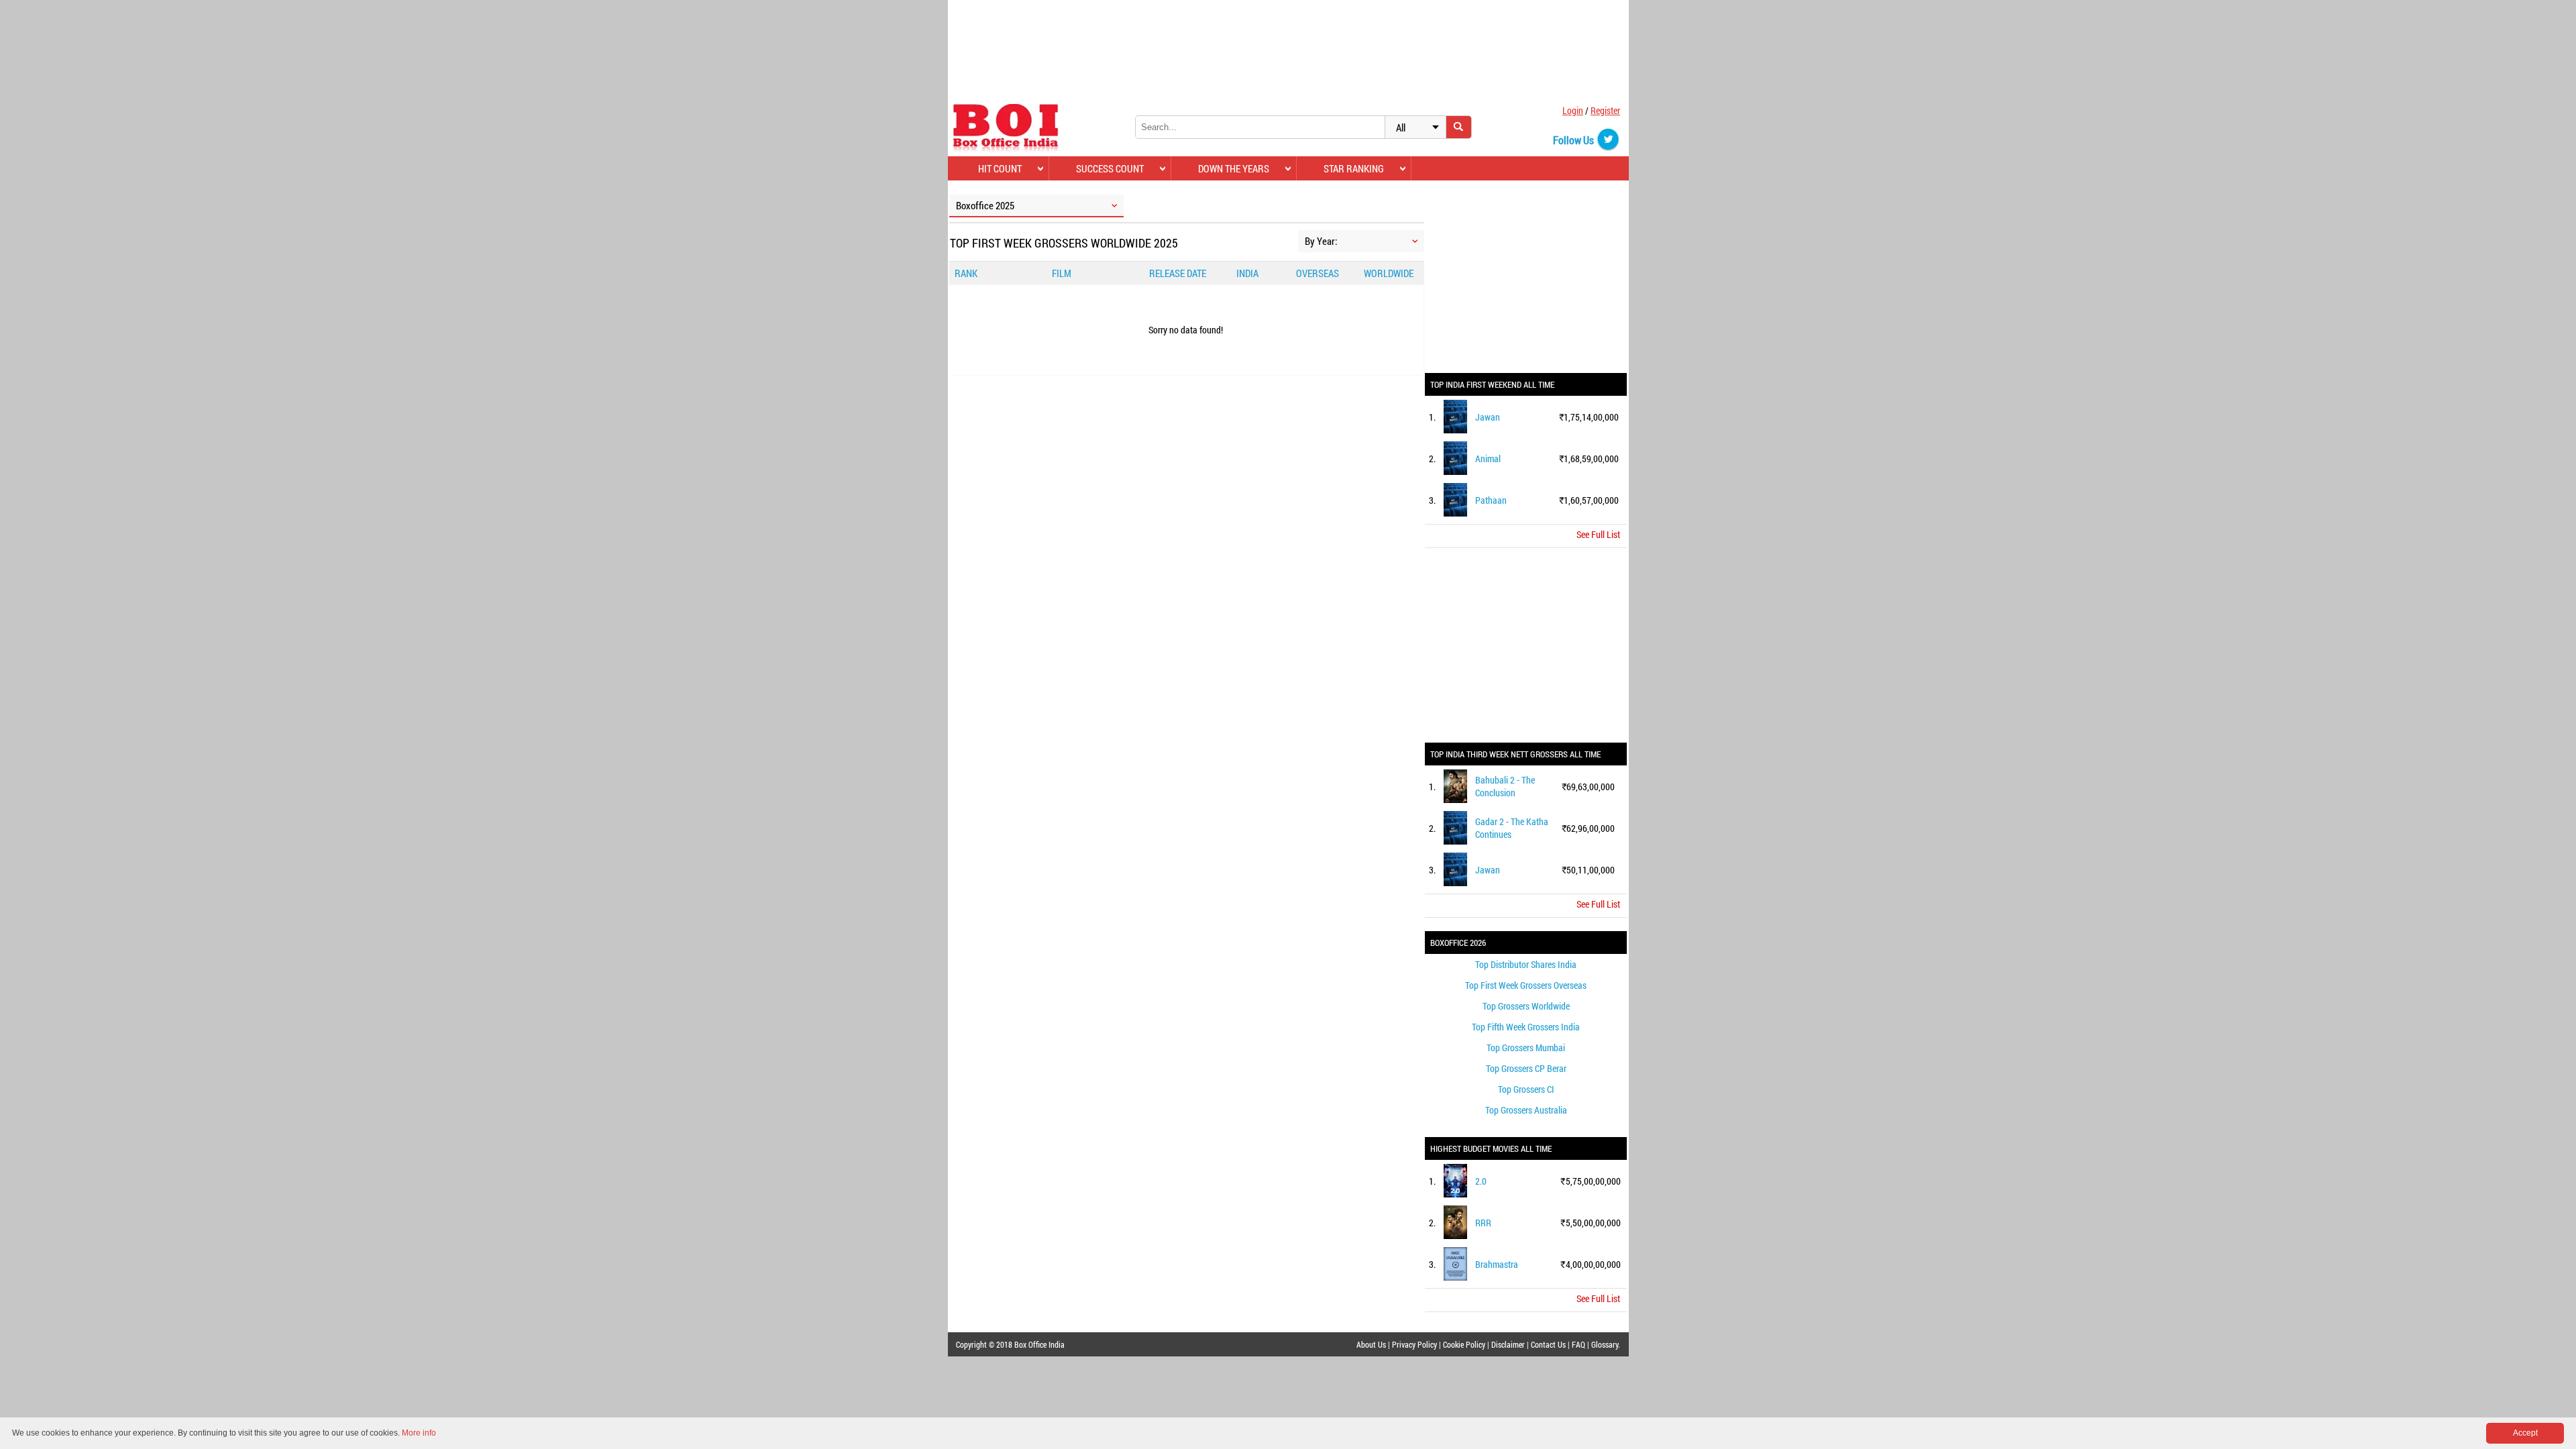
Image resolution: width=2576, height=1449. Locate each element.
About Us (1371, 1344)
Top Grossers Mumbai (1526, 1048)
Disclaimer (1508, 1344)
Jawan (1488, 417)
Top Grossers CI (1526, 1089)
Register (1605, 110)
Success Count (1110, 168)
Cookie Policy (1464, 1344)
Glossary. (1606, 1344)
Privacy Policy (1414, 1344)
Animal (1488, 459)
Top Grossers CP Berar (1526, 1068)
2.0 (1481, 1181)
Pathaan (1491, 500)
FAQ (1578, 1344)
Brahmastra (1497, 1264)
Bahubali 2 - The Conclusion (1505, 786)
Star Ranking (1354, 168)
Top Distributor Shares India (1526, 964)
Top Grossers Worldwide (1526, 1006)
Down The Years (1234, 168)
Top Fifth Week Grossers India (1526, 1027)
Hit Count (1000, 168)
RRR (1483, 1223)
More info (419, 1433)
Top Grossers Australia (1526, 1110)
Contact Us (1548, 1344)
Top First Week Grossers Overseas (1526, 985)
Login (1573, 110)
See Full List (1598, 534)
